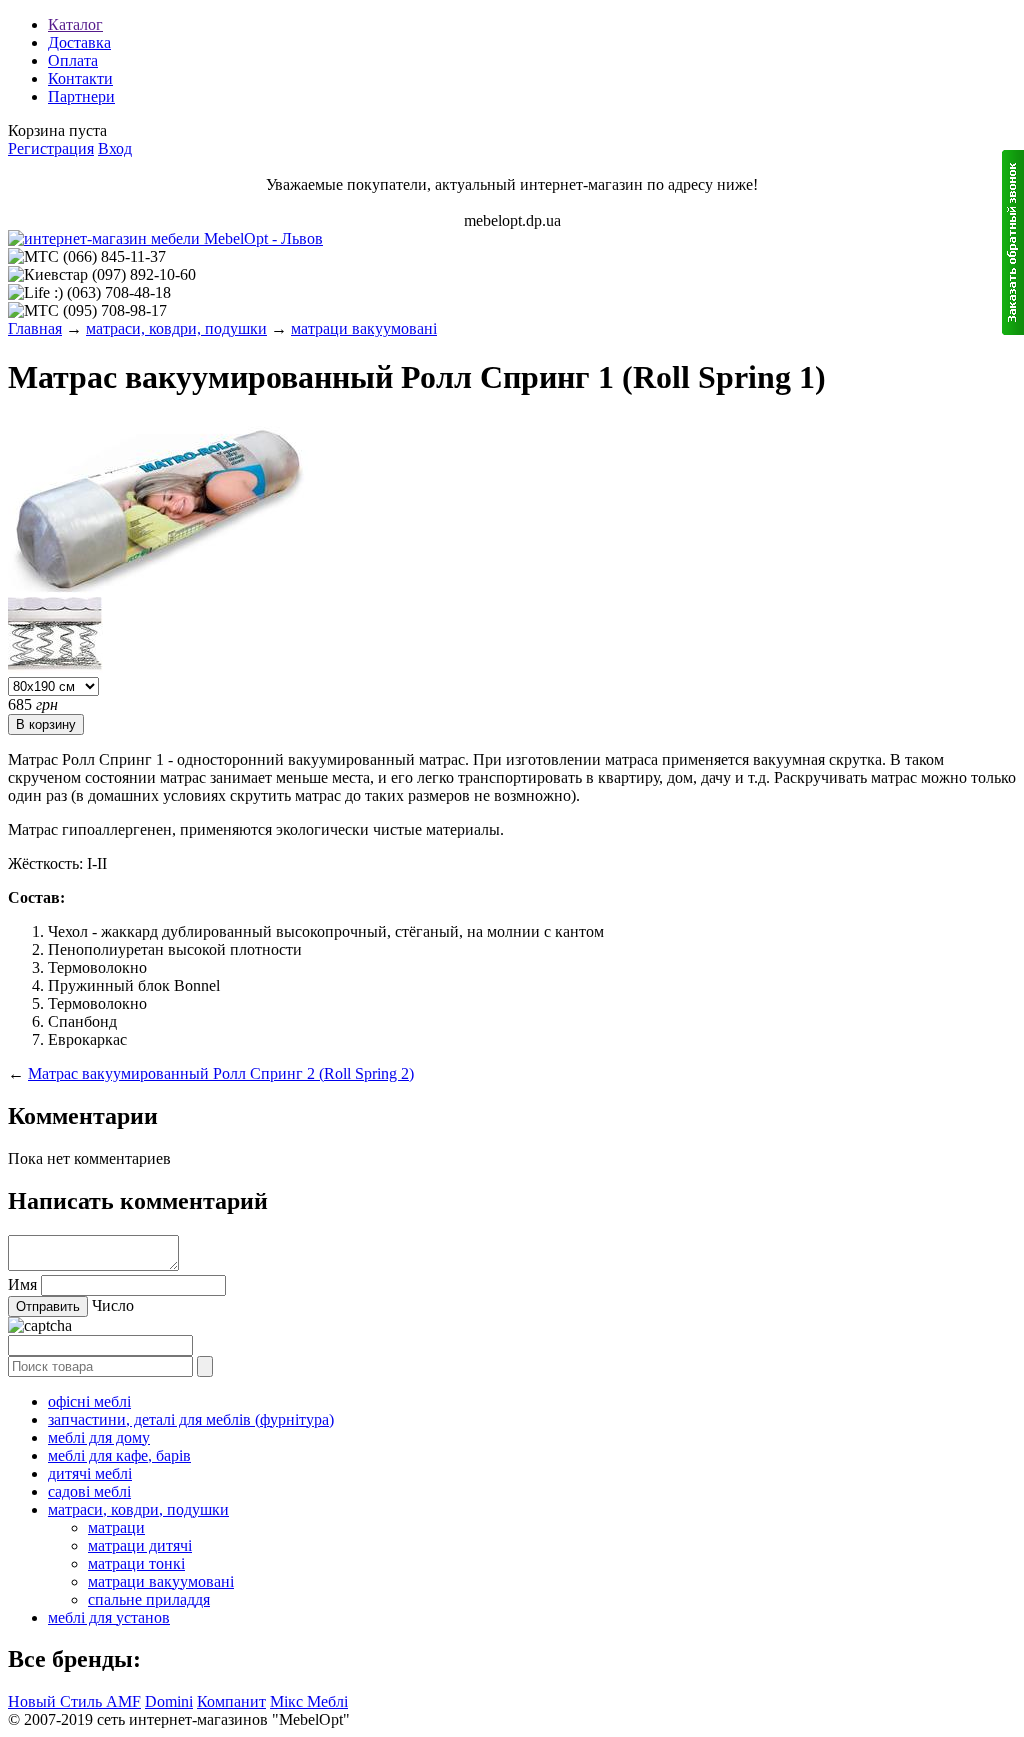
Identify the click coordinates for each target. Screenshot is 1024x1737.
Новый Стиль (57, 1701)
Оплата (73, 60)
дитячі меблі (90, 1473)
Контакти (80, 78)
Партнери (81, 96)
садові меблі (89, 1491)
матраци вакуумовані (364, 328)
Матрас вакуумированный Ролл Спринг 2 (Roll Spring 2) (221, 1073)
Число (113, 1305)
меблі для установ (109, 1617)
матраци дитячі (140, 1545)
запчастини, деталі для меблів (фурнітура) (191, 1419)
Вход (115, 148)
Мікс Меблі (309, 1701)
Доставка (79, 42)
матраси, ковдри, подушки (176, 328)
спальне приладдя (149, 1599)
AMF (123, 1701)
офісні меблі (89, 1401)
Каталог (75, 24)
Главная (35, 328)
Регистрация (51, 148)
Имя (22, 1284)
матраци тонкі (136, 1563)
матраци (116, 1527)
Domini (169, 1701)
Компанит (231, 1701)
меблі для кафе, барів (119, 1455)
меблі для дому (99, 1437)
